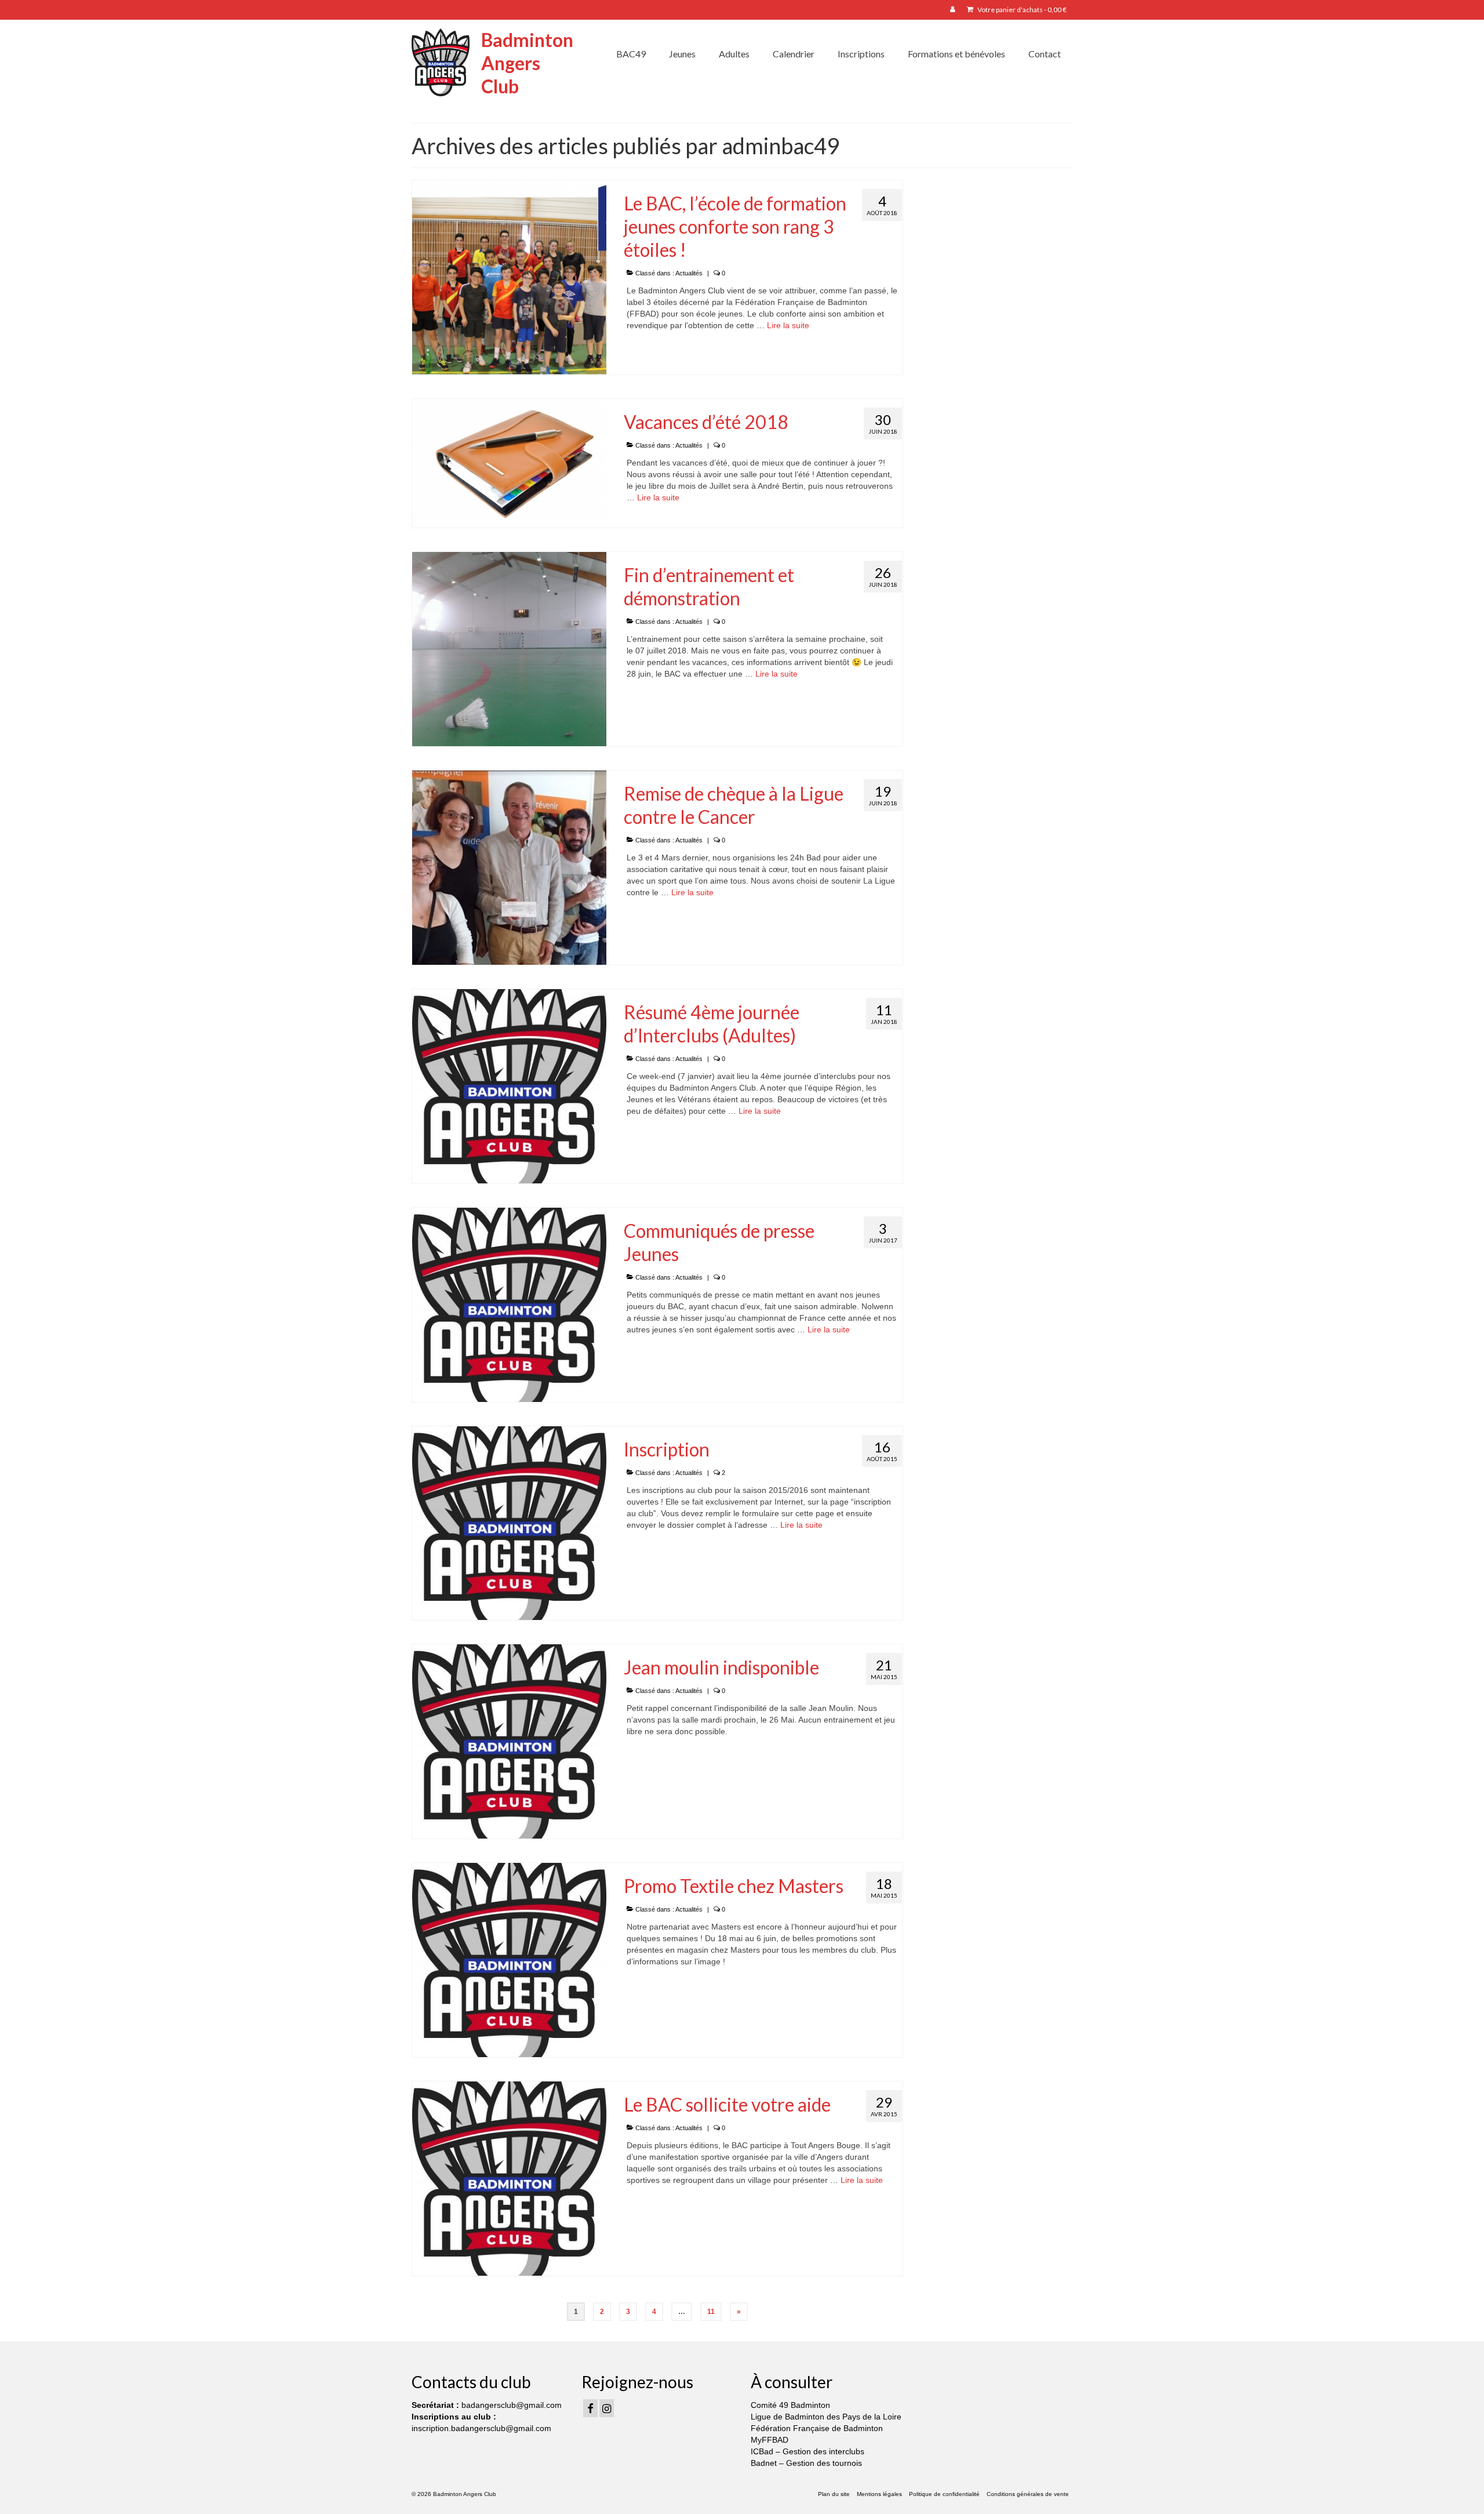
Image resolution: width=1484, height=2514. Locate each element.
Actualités (689, 273)
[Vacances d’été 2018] (509, 463)
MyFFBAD (770, 2440)
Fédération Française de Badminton (817, 2428)
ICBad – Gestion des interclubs (808, 2451)
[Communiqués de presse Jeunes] (509, 1304)
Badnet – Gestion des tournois (806, 2463)
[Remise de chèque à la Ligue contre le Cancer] (509, 867)
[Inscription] (509, 1523)
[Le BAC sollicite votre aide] (509, 2178)
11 (711, 2312)
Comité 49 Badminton (790, 2405)
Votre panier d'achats (1021, 10)
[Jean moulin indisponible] (509, 1741)
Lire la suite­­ (788, 325)
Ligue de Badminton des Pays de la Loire (826, 2417)
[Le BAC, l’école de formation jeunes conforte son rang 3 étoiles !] (509, 277)
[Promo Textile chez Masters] (509, 1959)
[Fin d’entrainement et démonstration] (509, 649)
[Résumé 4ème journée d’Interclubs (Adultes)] (509, 1085)
